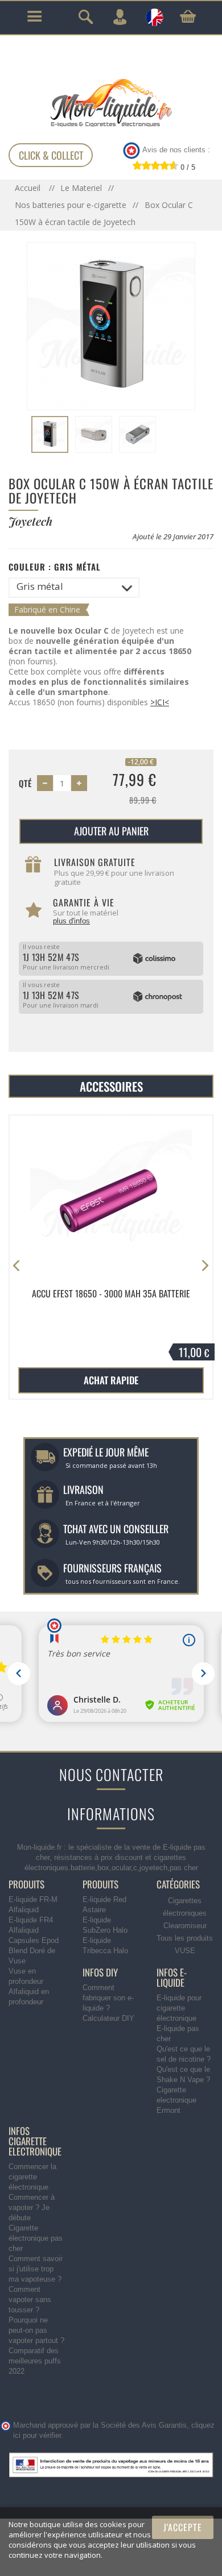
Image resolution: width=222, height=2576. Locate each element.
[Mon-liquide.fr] (111, 102)
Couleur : (55, 567)
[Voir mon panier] (188, 16)
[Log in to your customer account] (120, 17)
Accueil (29, 188)
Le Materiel (81, 188)
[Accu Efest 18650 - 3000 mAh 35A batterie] (111, 1196)
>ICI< (160, 702)
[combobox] (74, 588)
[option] (111, 1258)
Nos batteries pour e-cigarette (71, 205)
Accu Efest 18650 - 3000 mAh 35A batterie (111, 1294)
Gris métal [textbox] (40, 586)
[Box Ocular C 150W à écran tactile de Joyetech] (50, 434)
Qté (25, 783)
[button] (205, 1266)
